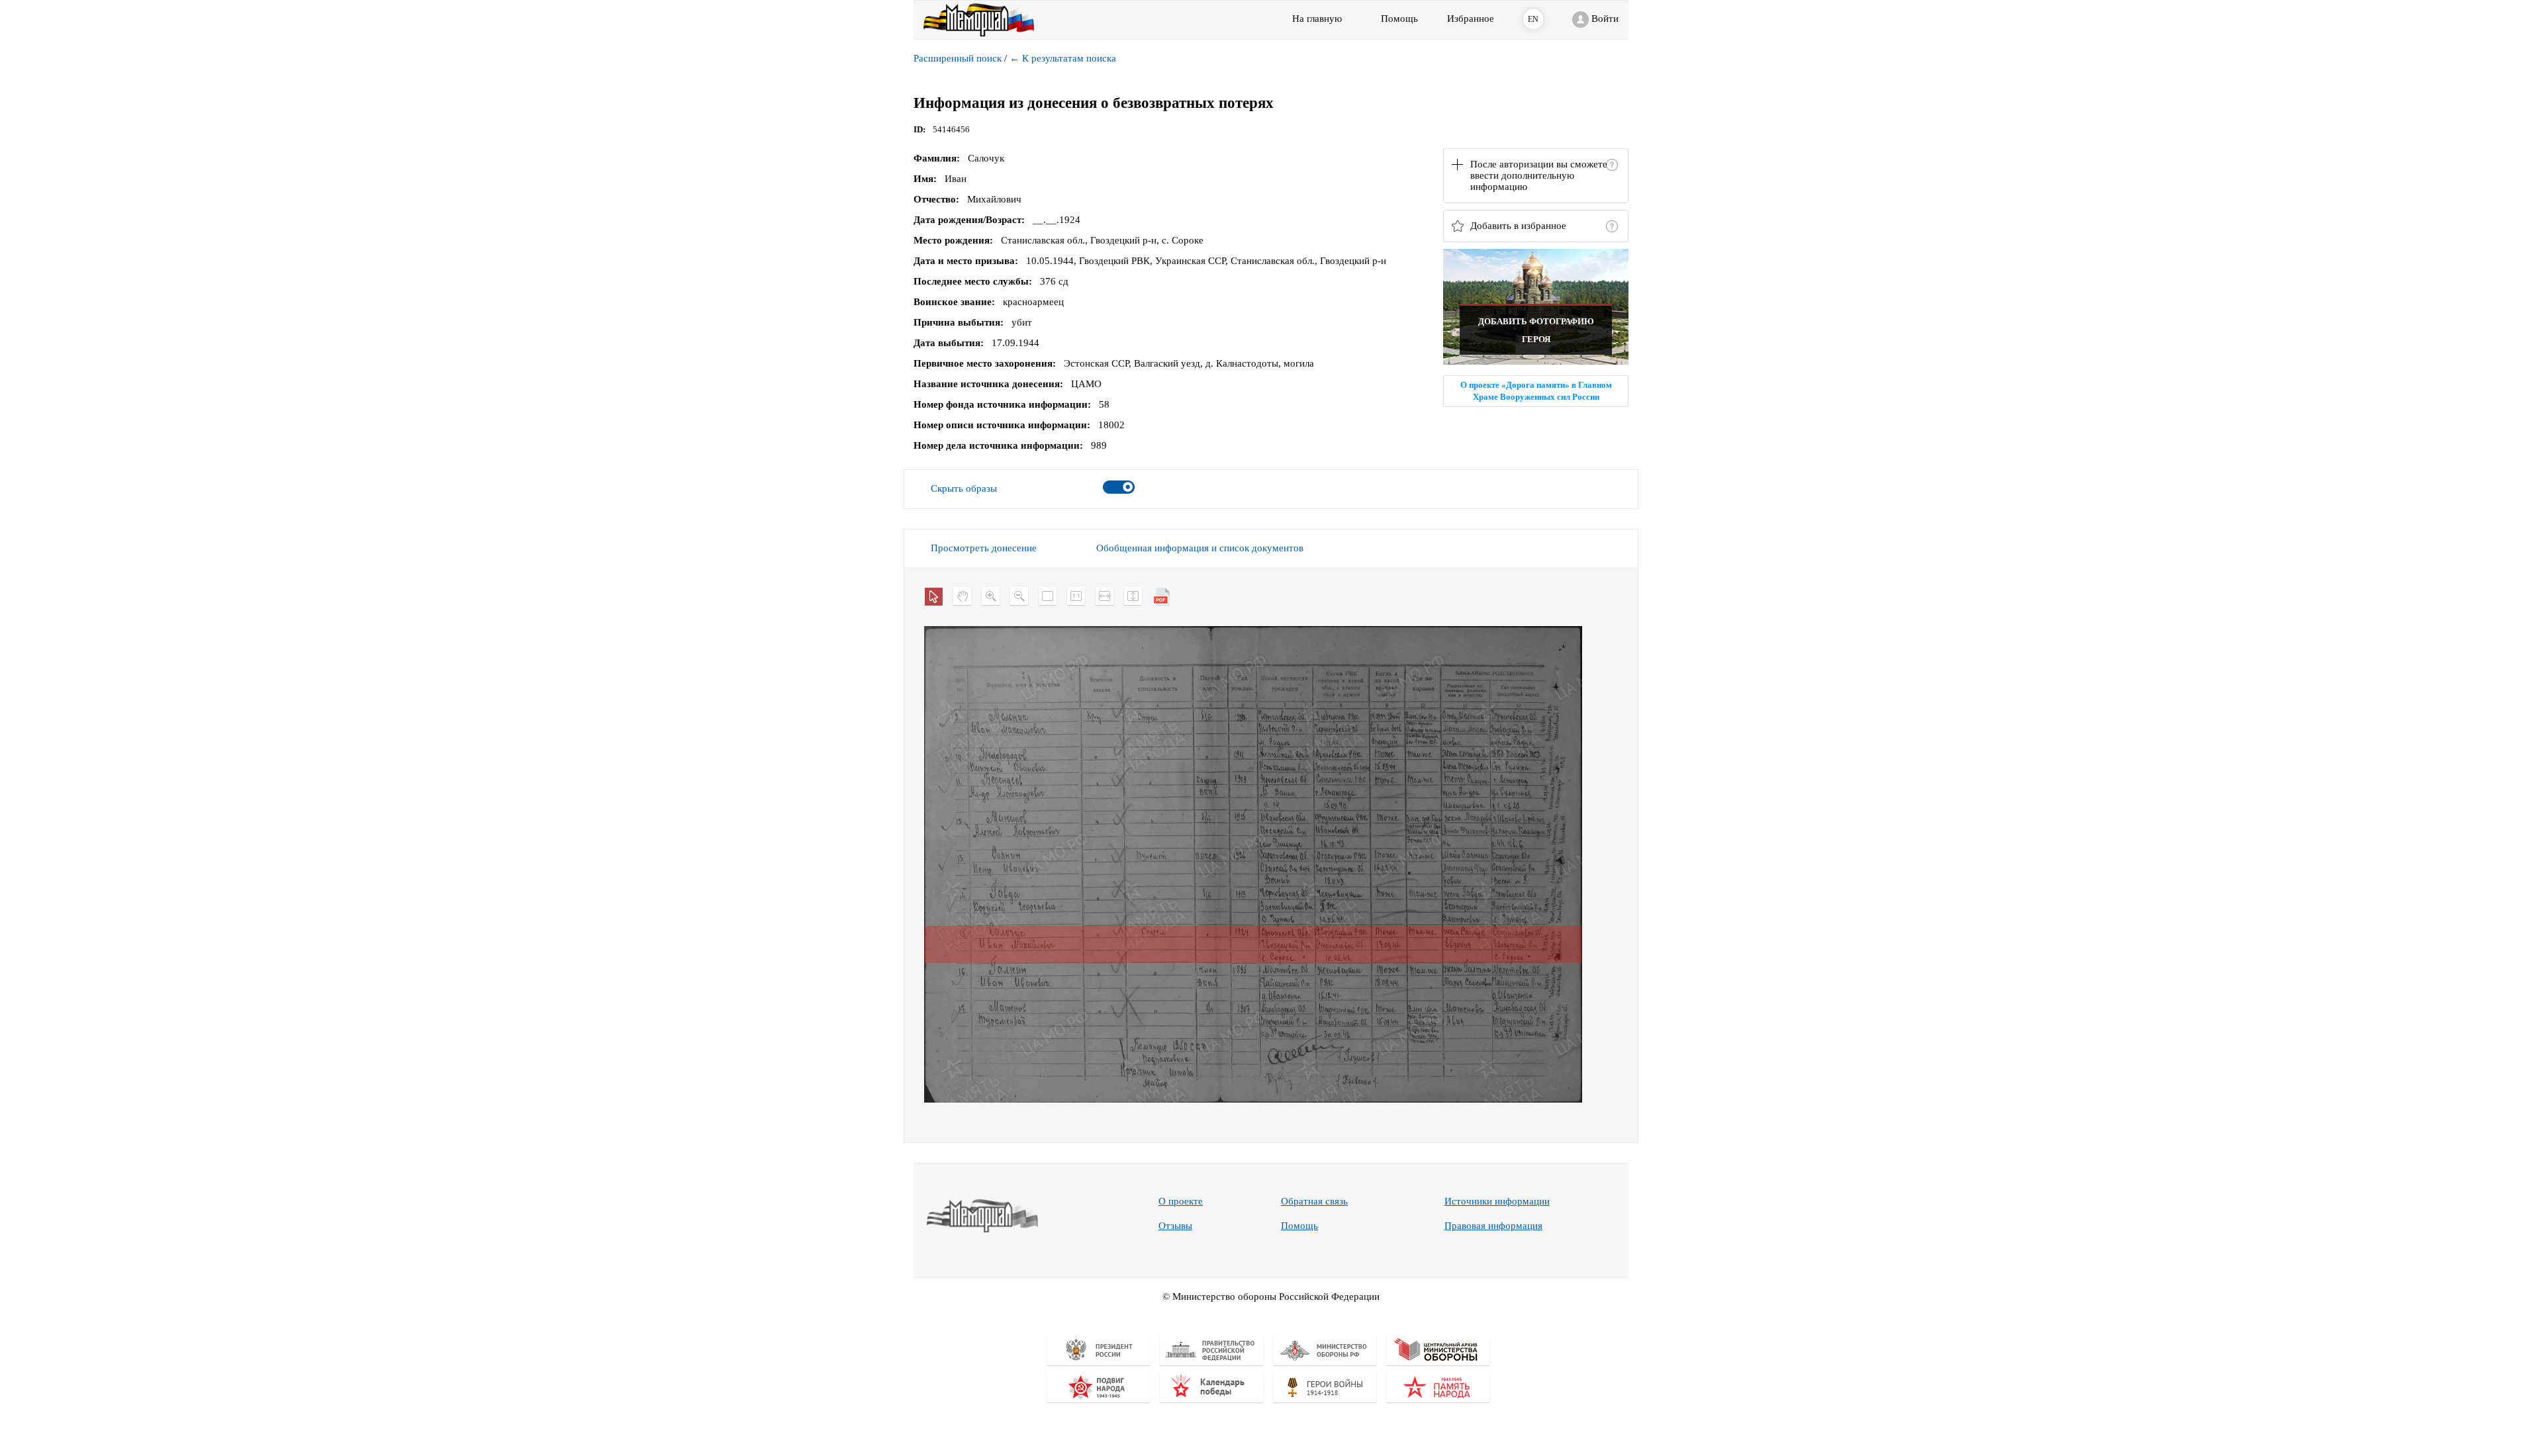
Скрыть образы (964, 488)
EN (1533, 19)
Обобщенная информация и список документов (1200, 548)
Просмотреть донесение (984, 548)
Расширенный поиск (958, 58)
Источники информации (1497, 1201)
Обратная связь (1314, 1201)
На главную (1317, 19)
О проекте (1181, 1201)
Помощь (1299, 1226)
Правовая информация (1493, 1226)
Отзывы (1175, 1226)
